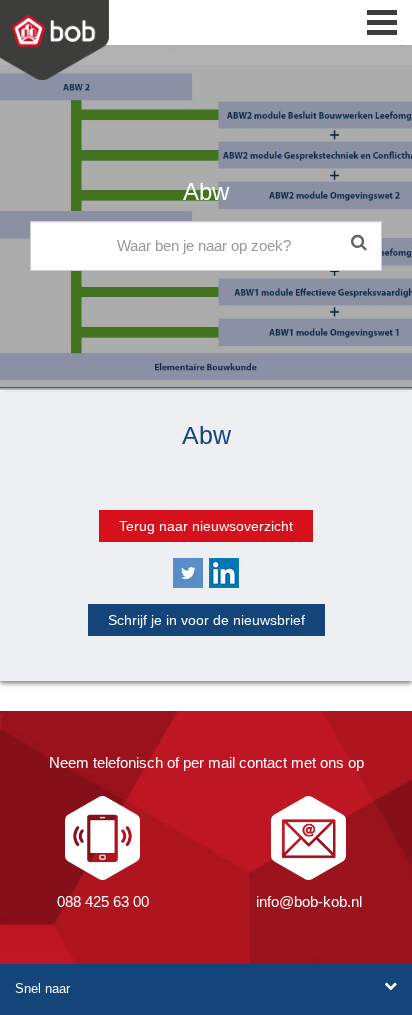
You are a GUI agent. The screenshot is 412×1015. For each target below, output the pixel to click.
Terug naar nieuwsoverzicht (206, 526)
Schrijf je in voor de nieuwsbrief (206, 620)
